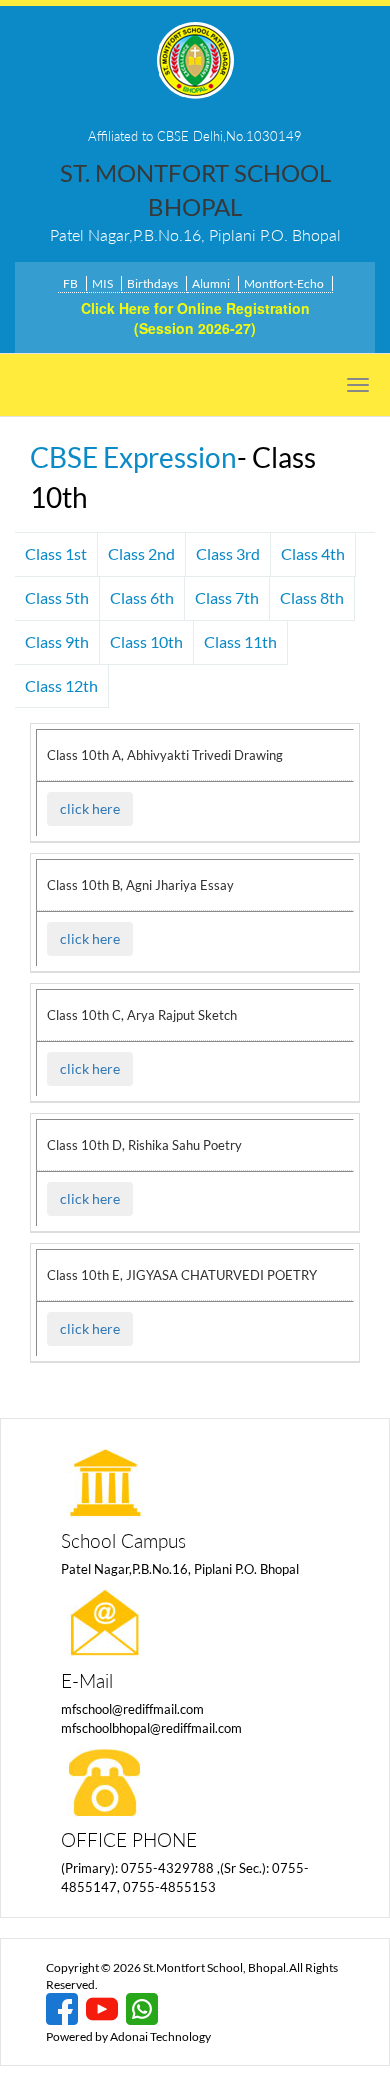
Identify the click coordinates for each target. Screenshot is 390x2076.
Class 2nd (141, 553)
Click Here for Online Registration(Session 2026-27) (195, 318)
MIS (102, 283)
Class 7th (227, 597)
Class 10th (146, 641)
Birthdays (152, 283)
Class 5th (57, 597)
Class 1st (56, 553)
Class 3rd (228, 553)
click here (90, 808)
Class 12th (61, 685)
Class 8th (312, 597)
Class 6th (142, 597)
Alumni (211, 283)
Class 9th (57, 641)
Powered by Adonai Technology (128, 2036)
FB (70, 283)
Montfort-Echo (284, 283)
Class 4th (313, 553)
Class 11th (240, 641)
